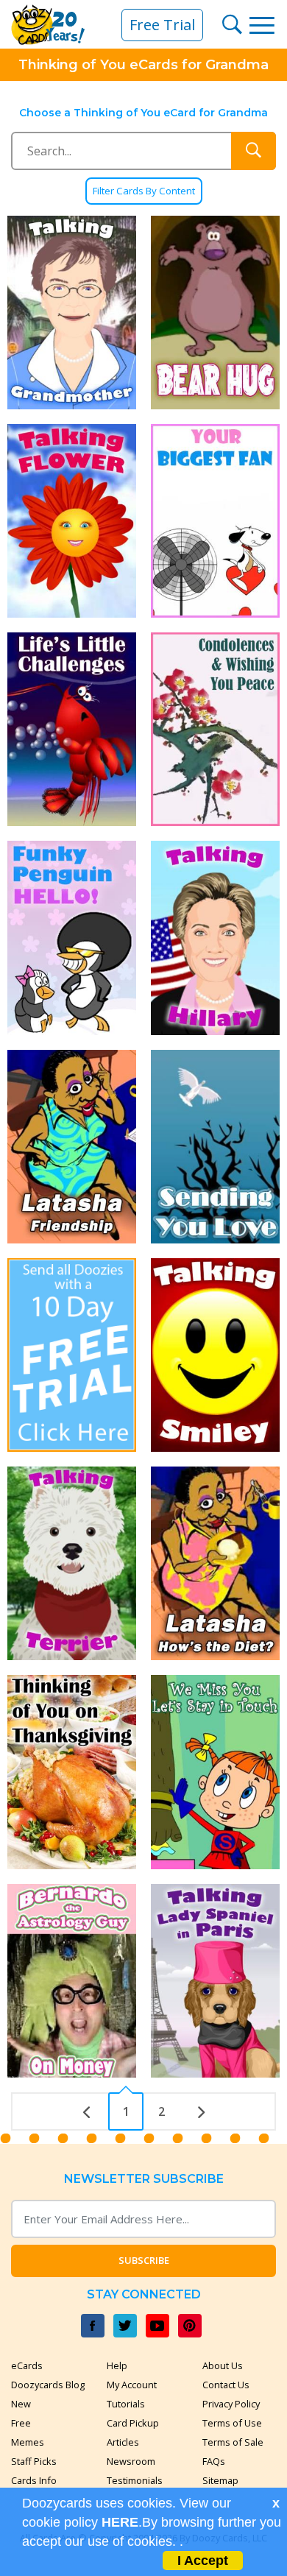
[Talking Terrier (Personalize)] (72, 1563)
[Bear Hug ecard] (215, 313)
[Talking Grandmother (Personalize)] (72, 313)
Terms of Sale (233, 2442)
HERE (120, 2522)
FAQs (214, 2461)
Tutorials (126, 2404)
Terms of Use (232, 2423)
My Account (132, 2385)
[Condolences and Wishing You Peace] (215, 729)
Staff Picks (34, 2461)
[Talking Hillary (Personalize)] (215, 938)
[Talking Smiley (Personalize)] (215, 1355)
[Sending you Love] (215, 1147)
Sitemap (220, 2480)
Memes (28, 2442)
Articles (123, 2442)
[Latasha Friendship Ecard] (72, 1147)
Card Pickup (133, 2423)
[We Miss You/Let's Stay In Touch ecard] (215, 1772)
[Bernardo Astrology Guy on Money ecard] (72, 1981)
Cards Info (34, 2480)
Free (21, 2423)
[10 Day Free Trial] (72, 1355)
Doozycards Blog (48, 2385)
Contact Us (226, 2385)
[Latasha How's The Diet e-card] (215, 1563)
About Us (223, 2365)
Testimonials (135, 2480)
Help (117, 2365)
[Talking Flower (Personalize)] (72, 521)
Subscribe (144, 2260)
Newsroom (131, 2461)
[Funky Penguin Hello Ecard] (72, 938)
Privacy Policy (231, 2404)
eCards (27, 2365)
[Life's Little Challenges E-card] (72, 729)
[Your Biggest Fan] (215, 521)
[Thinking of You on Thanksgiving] (72, 1772)
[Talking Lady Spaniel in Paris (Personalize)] (215, 1981)
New (21, 2404)
